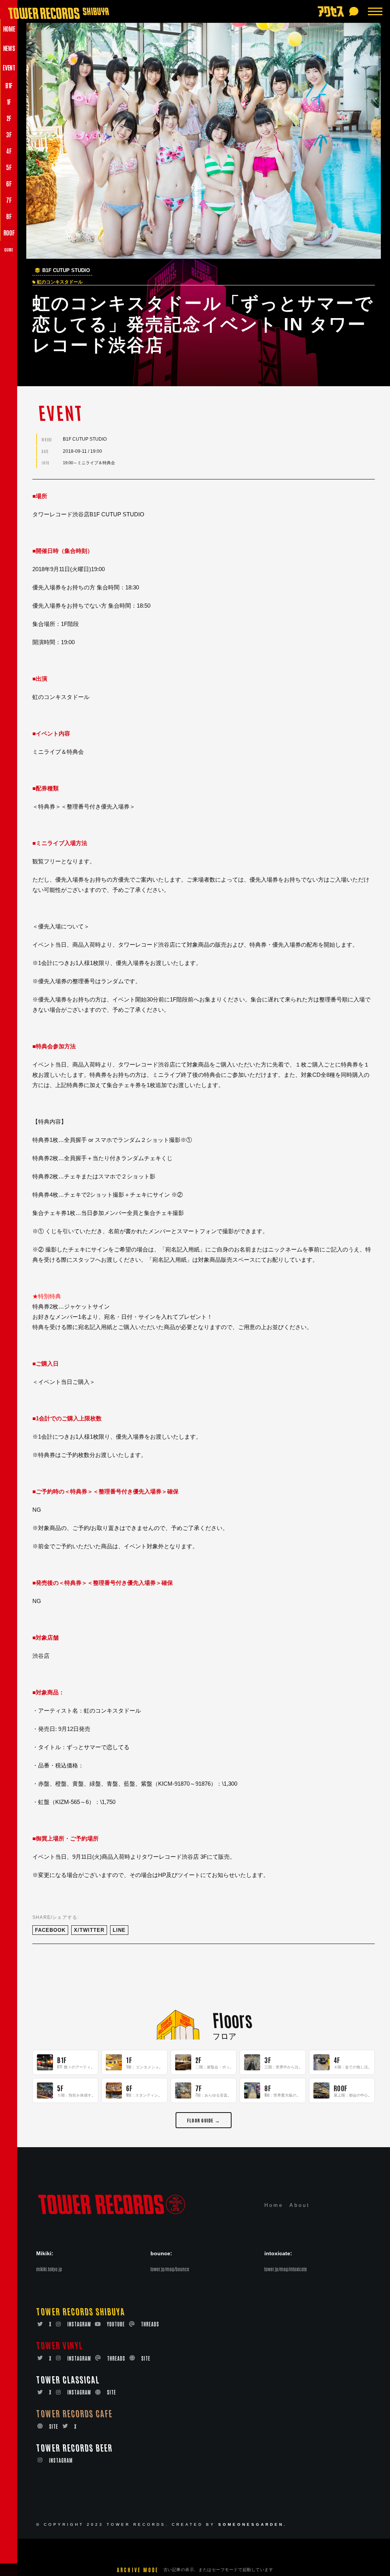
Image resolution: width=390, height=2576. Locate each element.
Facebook (50, 1930)
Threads (150, 2324)
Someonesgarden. (253, 2524)
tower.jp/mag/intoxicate (286, 2269)
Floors (232, 2019)
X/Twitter (89, 1930)
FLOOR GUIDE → (204, 2120)
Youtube (116, 2324)
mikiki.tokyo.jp (49, 2269)
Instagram (79, 2324)
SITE (146, 2358)
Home (274, 2205)
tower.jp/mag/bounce (170, 2269)
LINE (119, 1930)
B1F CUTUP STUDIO (66, 271)
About (300, 2205)
